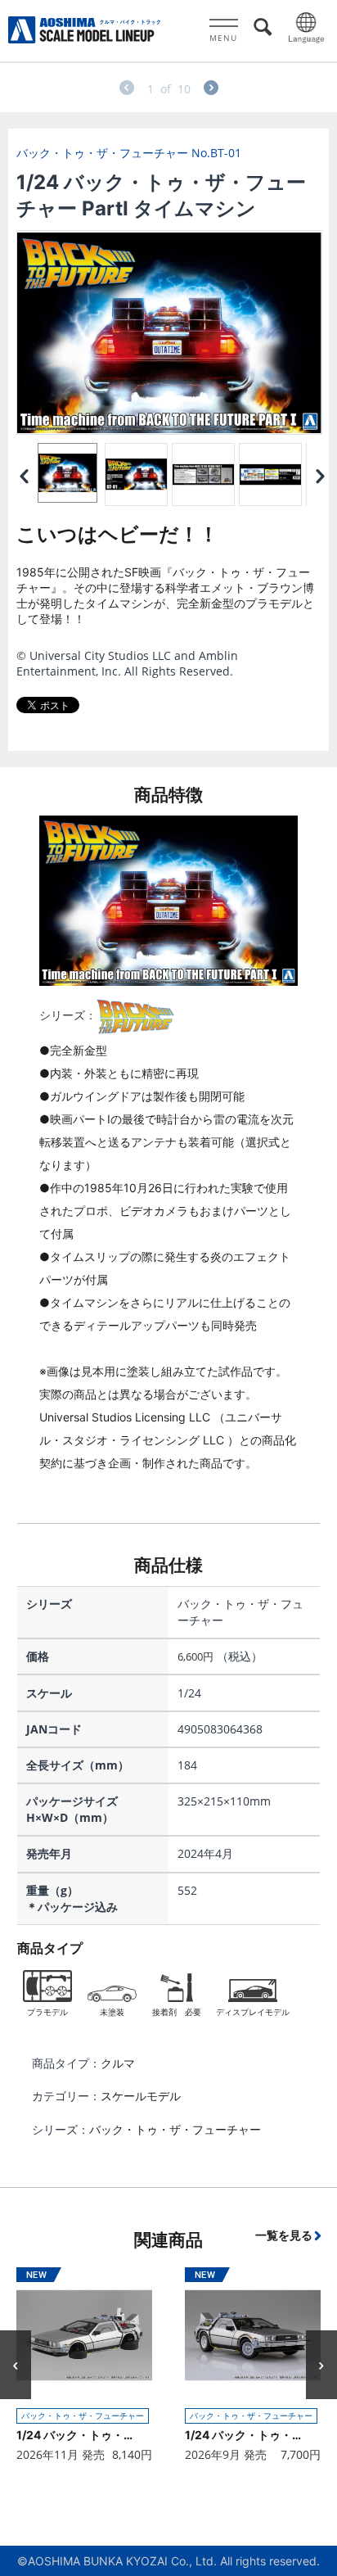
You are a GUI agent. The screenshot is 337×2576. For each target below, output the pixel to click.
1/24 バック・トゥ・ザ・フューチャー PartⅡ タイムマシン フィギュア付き (77, 2435)
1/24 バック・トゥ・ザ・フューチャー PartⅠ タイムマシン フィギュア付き (246, 2435)
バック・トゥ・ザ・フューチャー (175, 2129)
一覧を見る (284, 2235)
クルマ (118, 2063)
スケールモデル (141, 2096)
